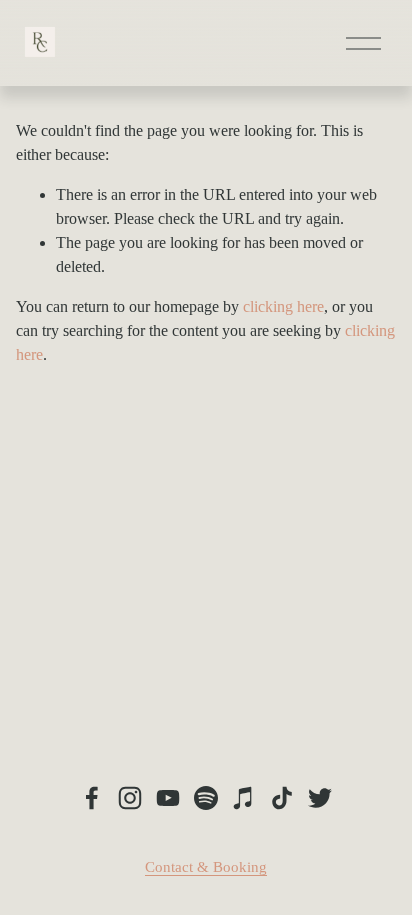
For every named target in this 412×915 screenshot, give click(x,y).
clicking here (283, 306)
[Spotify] (206, 798)
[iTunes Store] (244, 798)
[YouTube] (168, 798)
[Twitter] (320, 798)
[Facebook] (92, 798)
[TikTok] (282, 798)
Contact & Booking (206, 867)
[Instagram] (130, 798)
